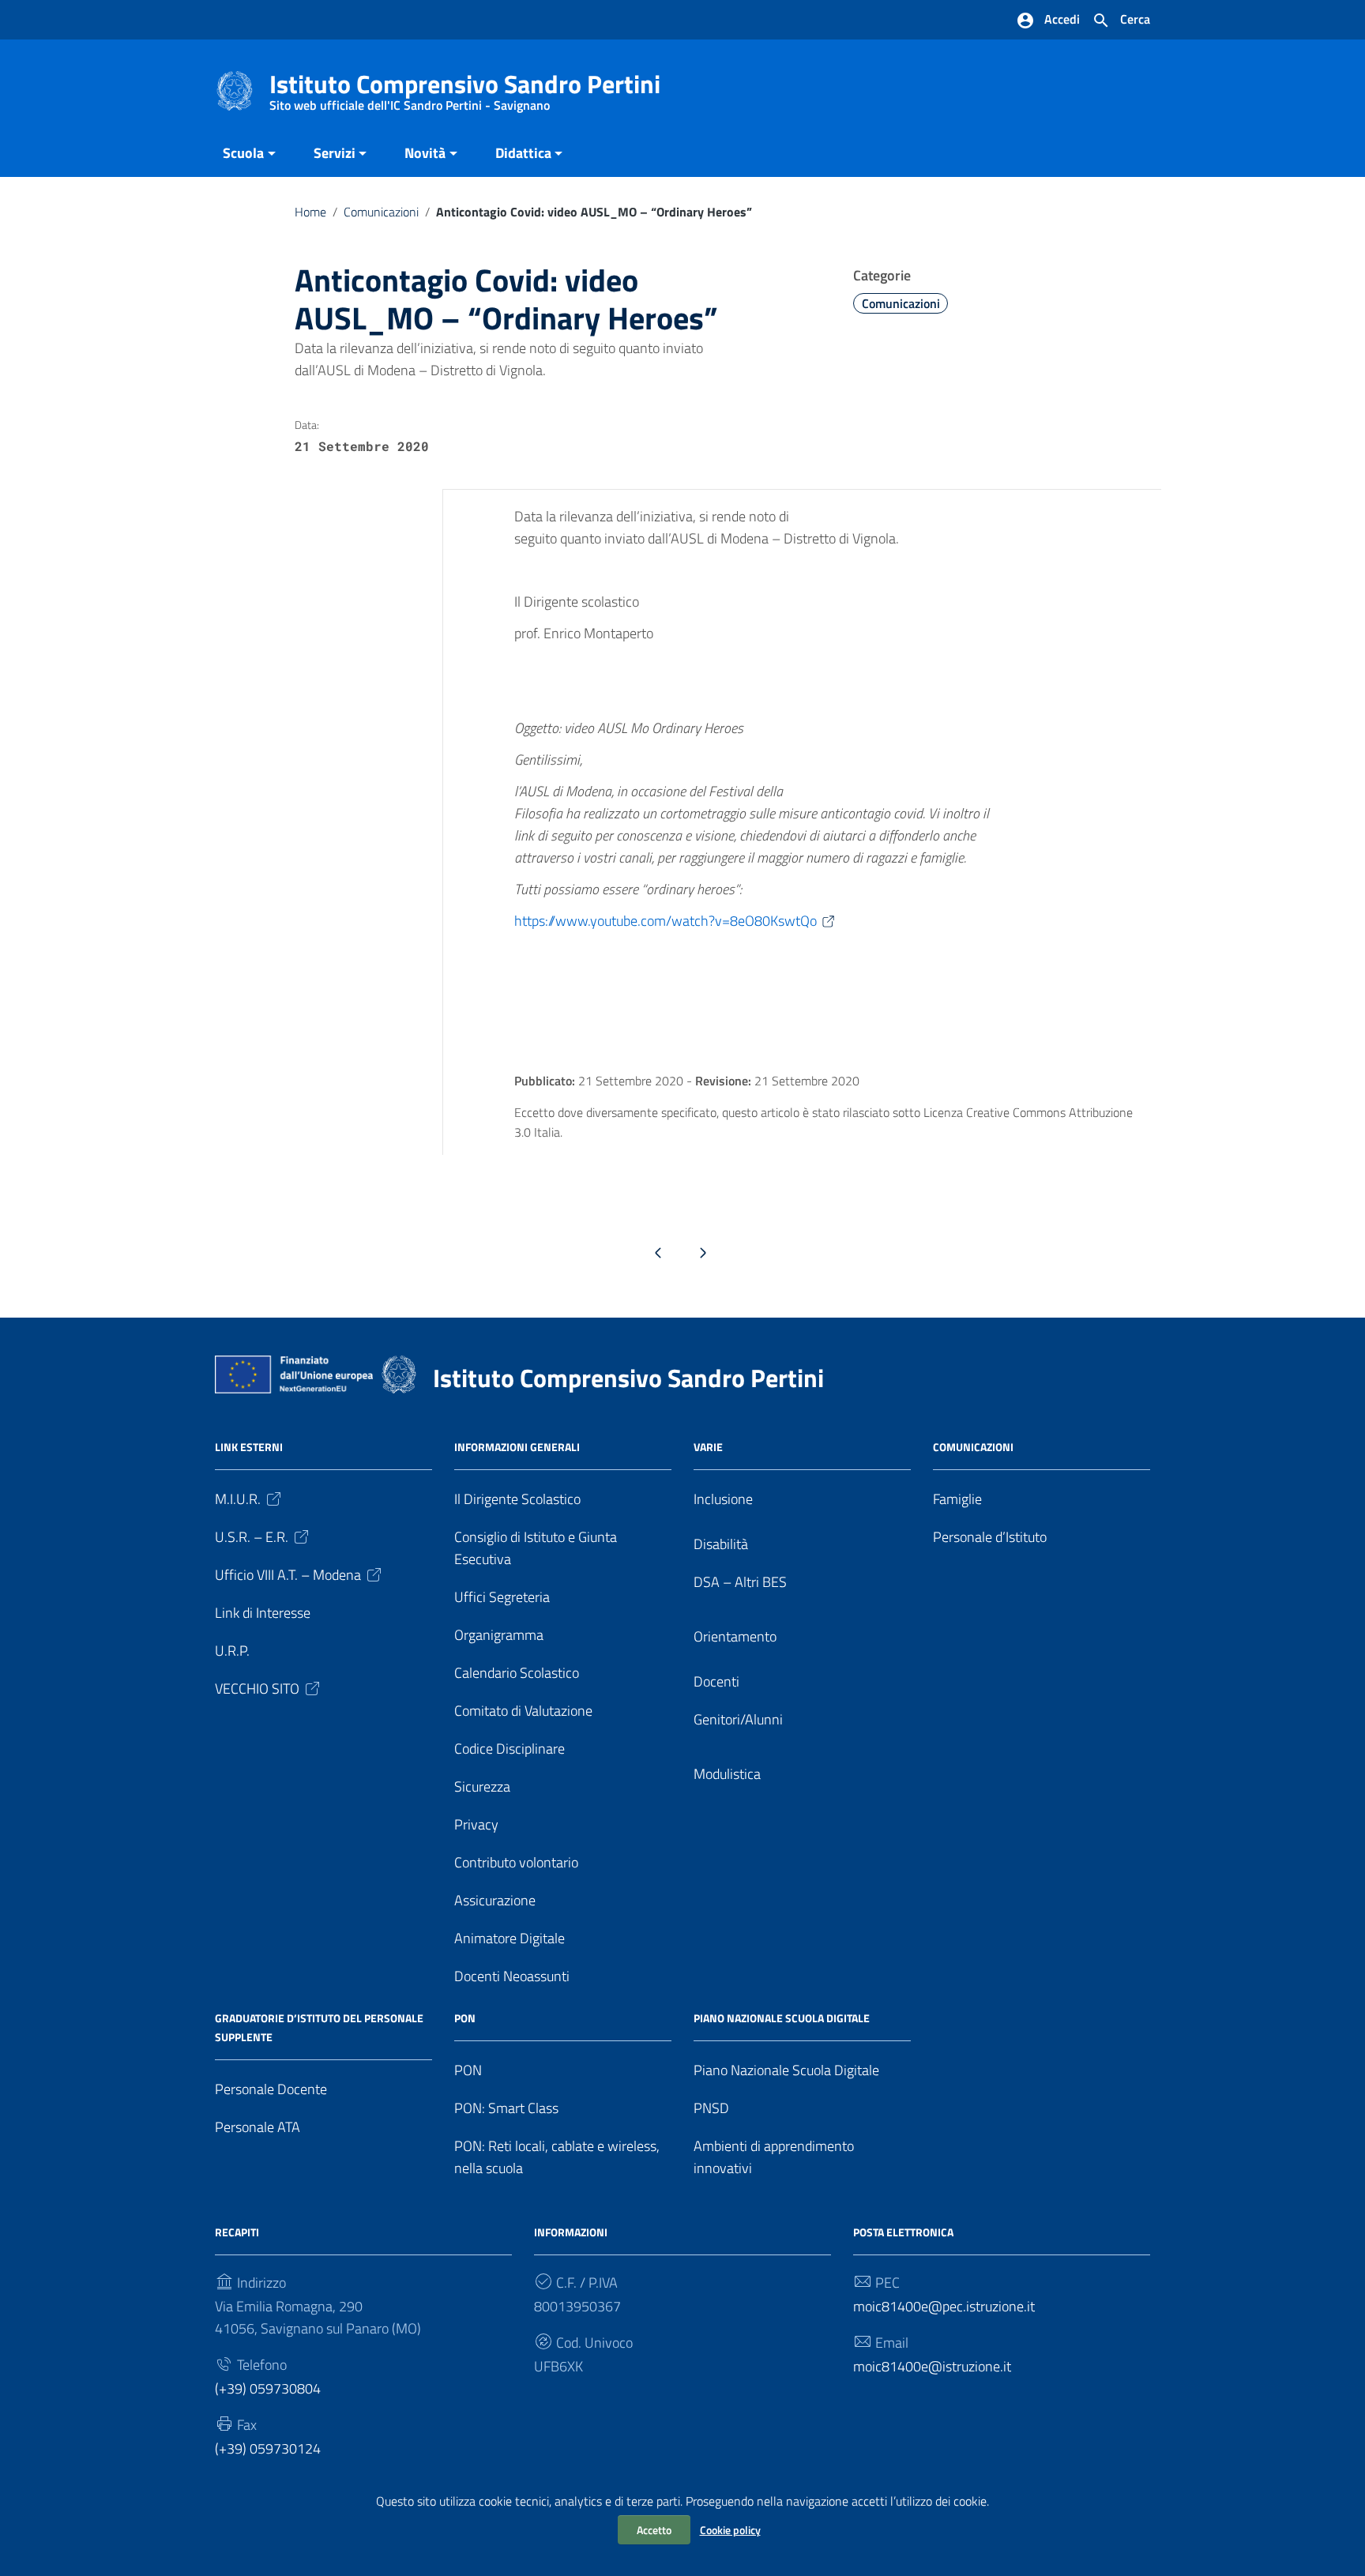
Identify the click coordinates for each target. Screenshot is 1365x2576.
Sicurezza (482, 1786)
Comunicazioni (381, 212)
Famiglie (957, 1499)
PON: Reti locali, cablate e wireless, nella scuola (557, 2157)
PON (468, 2070)
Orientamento (735, 1636)
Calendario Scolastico (517, 1673)
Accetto (654, 2530)
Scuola (243, 153)
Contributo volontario (516, 1862)
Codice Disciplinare (510, 1749)
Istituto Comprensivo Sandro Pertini (465, 87)
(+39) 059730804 (268, 2388)
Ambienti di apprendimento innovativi (774, 2157)
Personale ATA (258, 2127)
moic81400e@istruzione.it (932, 2366)
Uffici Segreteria (502, 1597)
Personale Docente (271, 2089)
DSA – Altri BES (740, 1582)
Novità (425, 153)
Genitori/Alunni (738, 1719)
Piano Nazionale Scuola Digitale (786, 2070)
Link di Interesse (263, 1613)
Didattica (523, 153)
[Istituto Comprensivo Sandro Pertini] (235, 90)
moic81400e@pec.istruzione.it (944, 2306)
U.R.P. (232, 1651)
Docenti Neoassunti (512, 1976)
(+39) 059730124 (268, 2448)
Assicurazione (495, 1900)
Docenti (716, 1681)
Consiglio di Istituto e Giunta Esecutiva (536, 1548)
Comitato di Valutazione (523, 1711)
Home (310, 212)
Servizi (335, 153)
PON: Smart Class (506, 2108)
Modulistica (727, 1774)
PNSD (711, 2108)
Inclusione (723, 1499)
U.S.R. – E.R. (252, 1537)
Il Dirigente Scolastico (517, 1499)
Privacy (476, 1824)
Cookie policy (730, 2530)
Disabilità (721, 1544)
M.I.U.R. (238, 1499)
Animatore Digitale (510, 1938)
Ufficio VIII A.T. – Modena (288, 1575)
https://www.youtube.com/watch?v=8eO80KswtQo (666, 921)
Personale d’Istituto (990, 1537)
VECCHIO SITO (257, 1689)
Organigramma (499, 1635)
